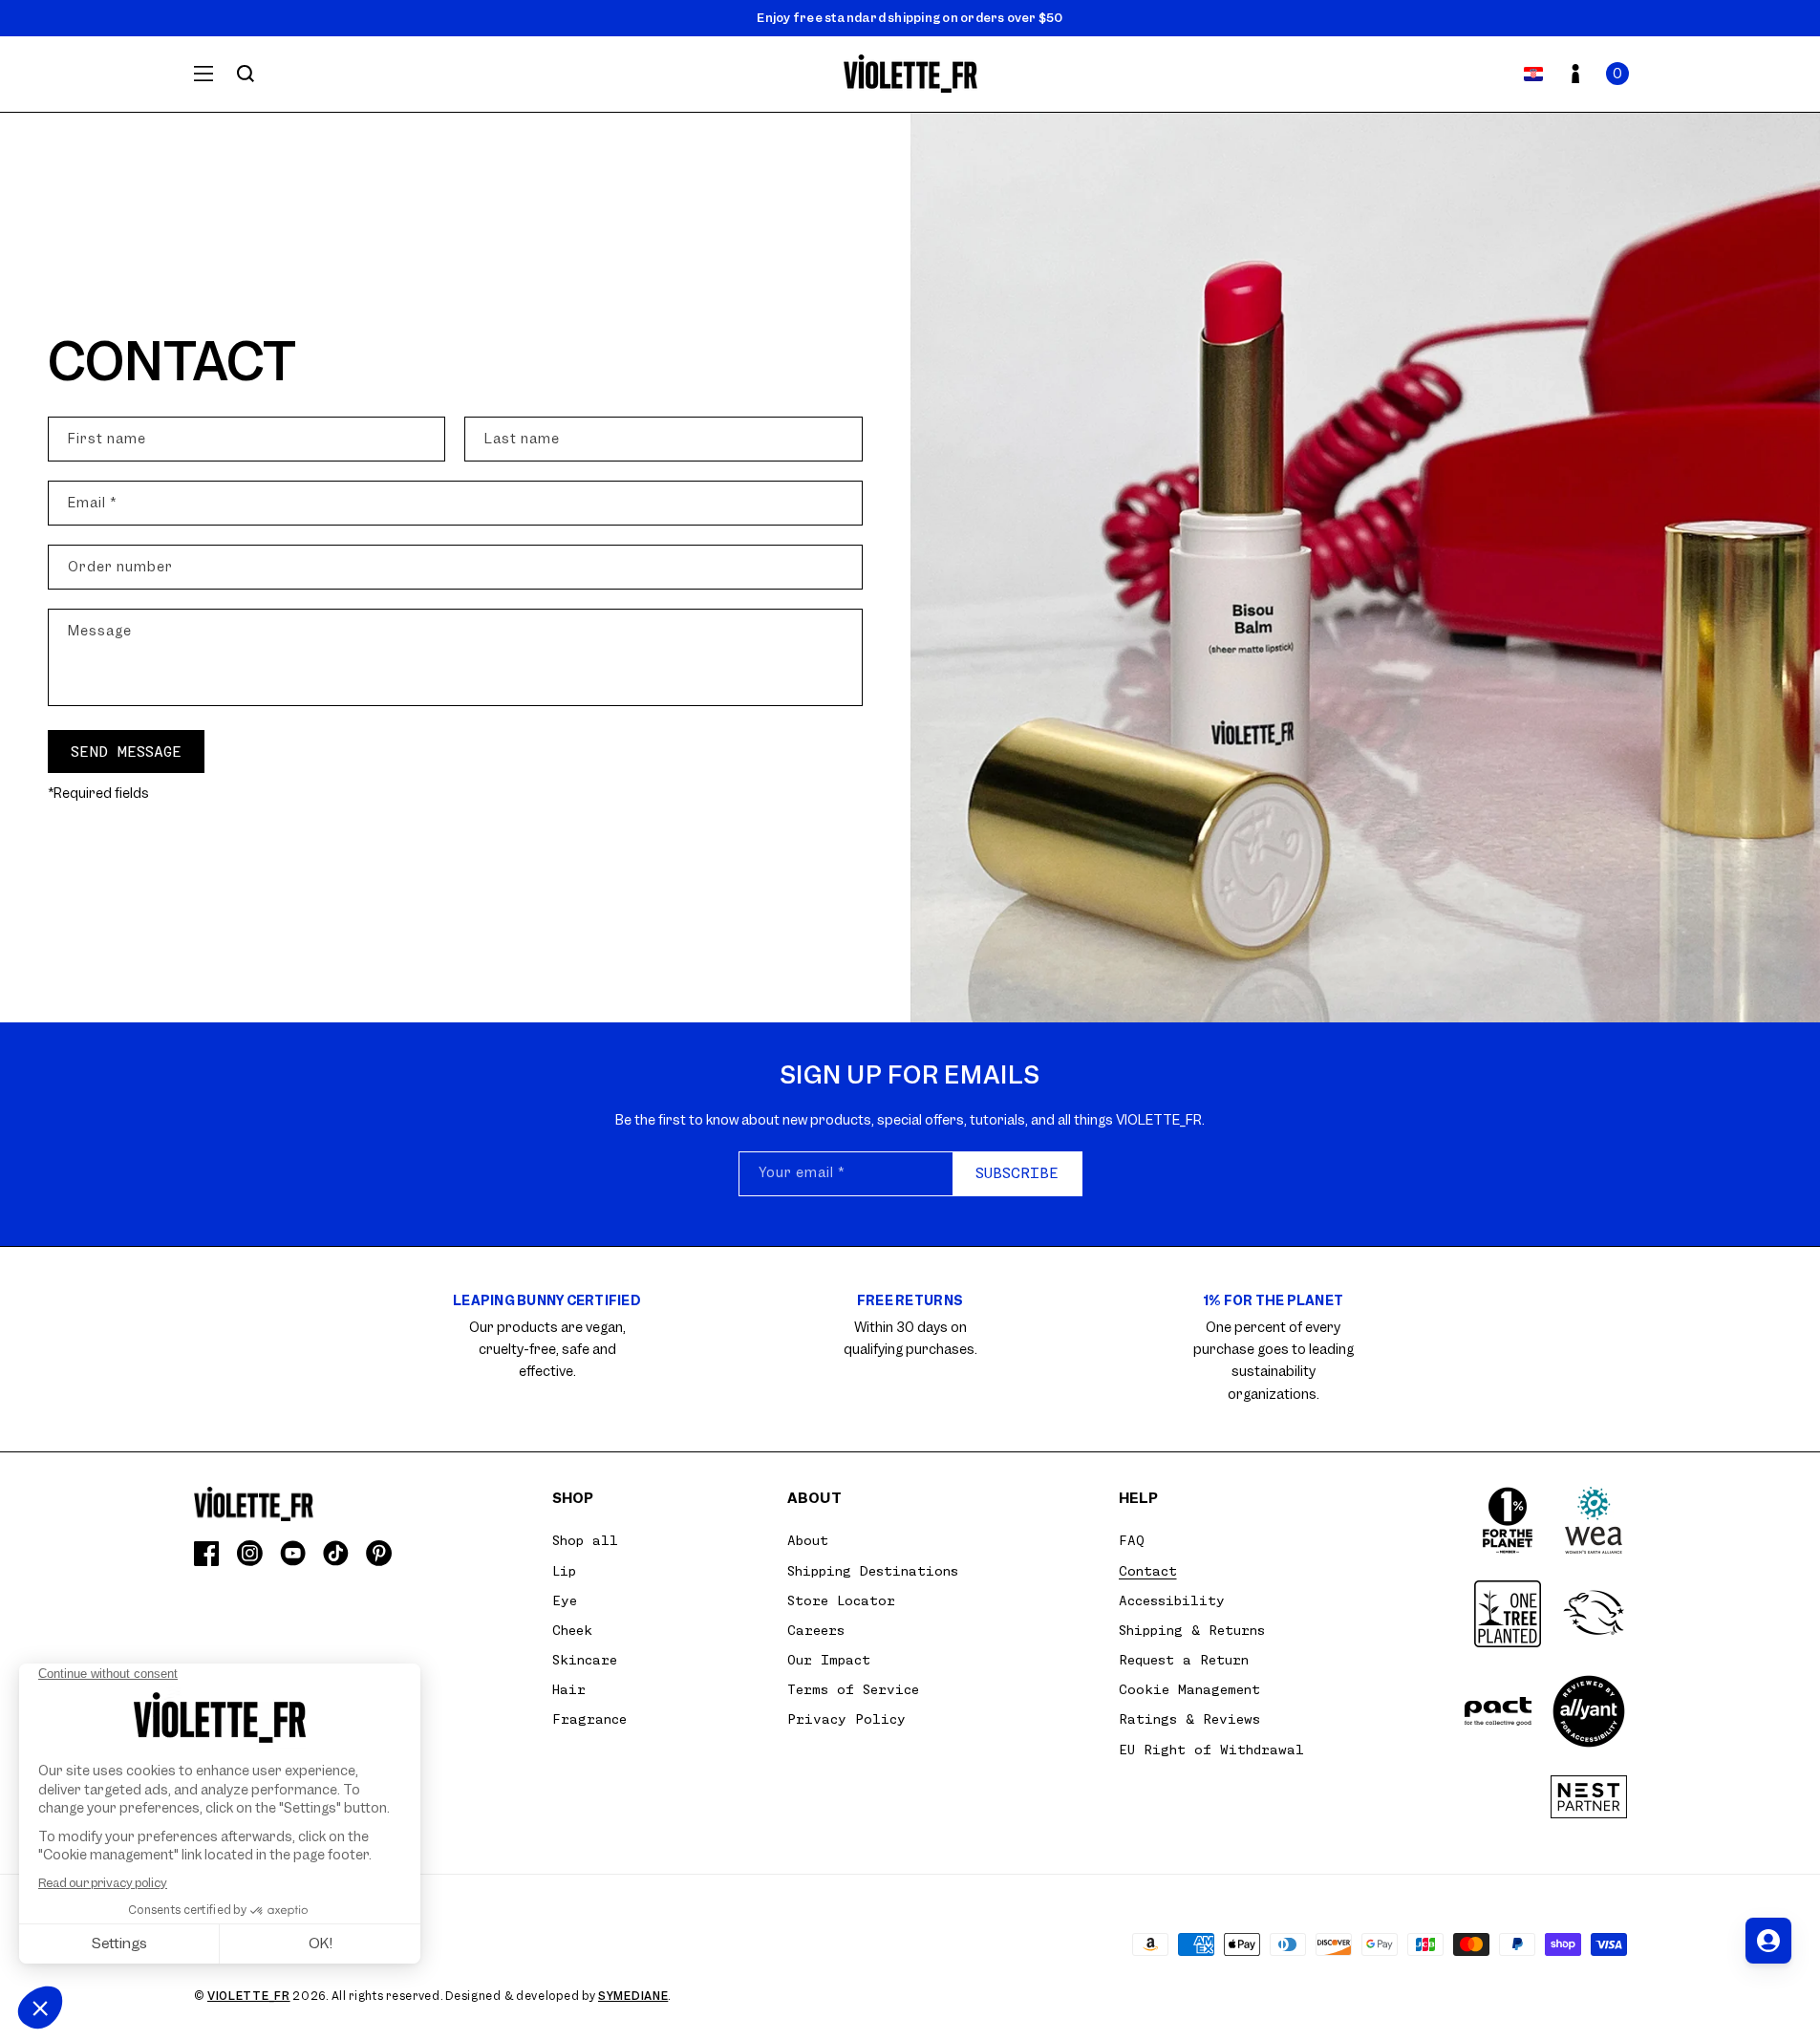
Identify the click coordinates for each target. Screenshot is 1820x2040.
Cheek (572, 1630)
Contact (1148, 1571)
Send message (126, 752)
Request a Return (1184, 1660)
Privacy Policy (846, 1719)
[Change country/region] (1533, 74)
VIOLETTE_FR (249, 1996)
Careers (816, 1630)
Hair (569, 1689)
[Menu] (203, 74)
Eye (565, 1600)
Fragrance (589, 1719)
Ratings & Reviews (1189, 1719)
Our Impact (829, 1660)
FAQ (1132, 1540)
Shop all (585, 1540)
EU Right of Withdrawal (1211, 1750)
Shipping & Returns (1192, 1630)
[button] (1617, 74)
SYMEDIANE (633, 1996)
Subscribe (1017, 1173)
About (808, 1540)
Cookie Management (1189, 1689)
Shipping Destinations (873, 1571)
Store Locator (841, 1600)
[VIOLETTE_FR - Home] (910, 74)
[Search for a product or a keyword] (246, 74)
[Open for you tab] (1768, 1941)
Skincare (585, 1660)
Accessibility (1172, 1600)
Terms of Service (853, 1689)
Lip (564, 1571)
